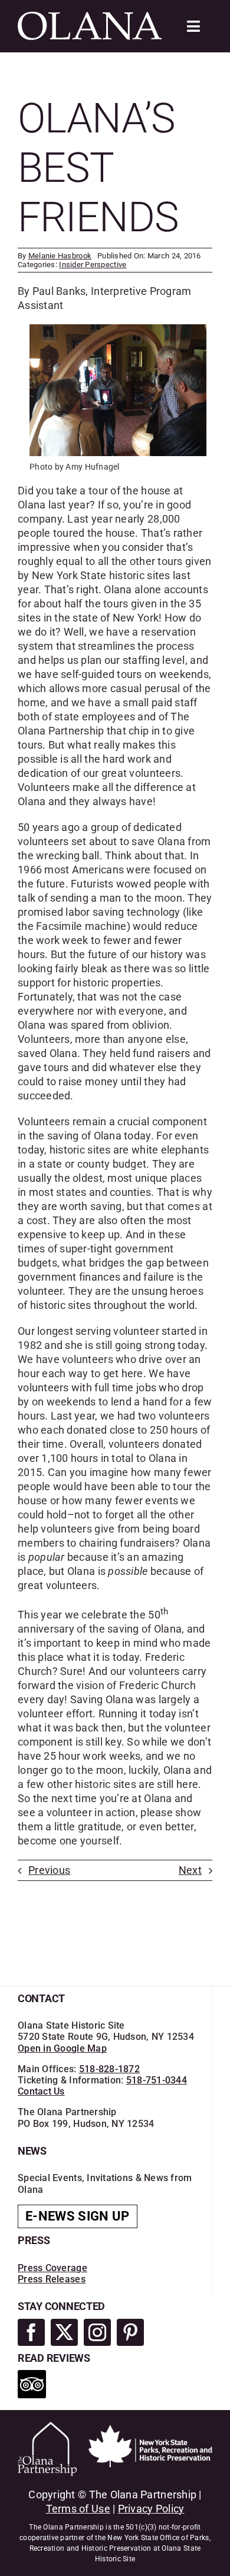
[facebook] (31, 2332)
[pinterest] (130, 2332)
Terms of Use (78, 2509)
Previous (49, 1870)
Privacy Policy (151, 2509)
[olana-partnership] (47, 2427)
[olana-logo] (90, 17)
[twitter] (64, 2332)
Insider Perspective (93, 265)
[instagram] (97, 2332)
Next (190, 1870)
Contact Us (41, 2091)
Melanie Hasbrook (60, 256)
